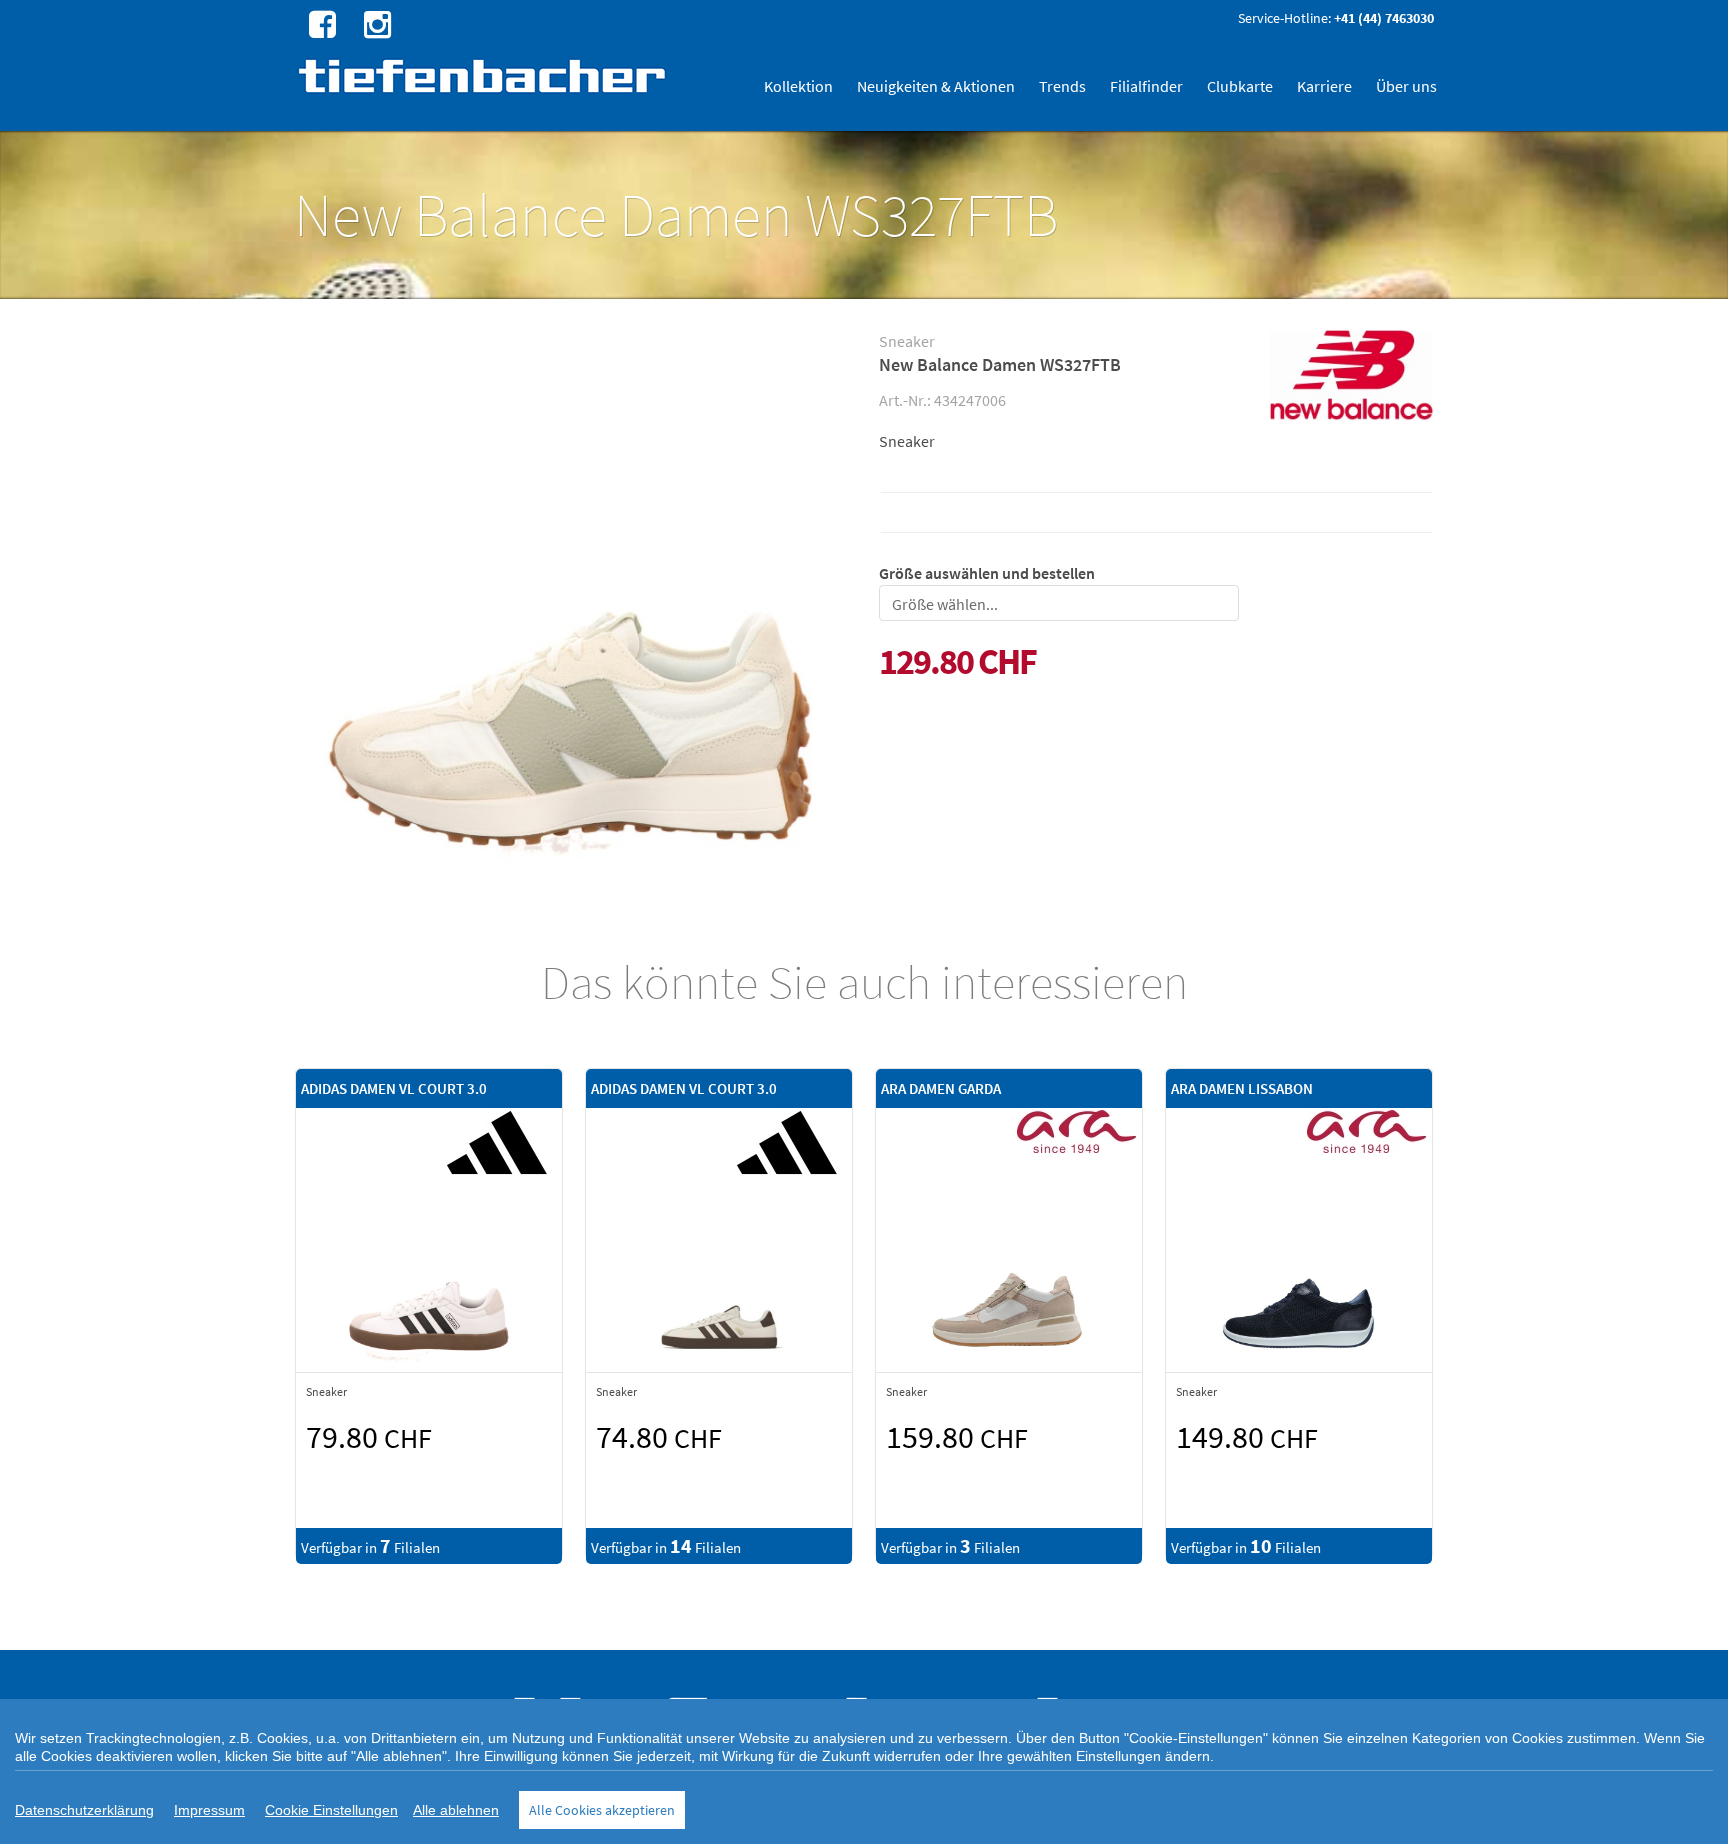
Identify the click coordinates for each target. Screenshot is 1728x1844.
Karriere (1324, 86)
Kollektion (798, 86)
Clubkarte (1240, 86)
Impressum (209, 1810)
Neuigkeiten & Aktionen (936, 86)
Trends (1062, 86)
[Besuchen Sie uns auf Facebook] (320, 23)
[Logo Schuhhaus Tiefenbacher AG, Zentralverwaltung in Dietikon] (484, 75)
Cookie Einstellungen (331, 1810)
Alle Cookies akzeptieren (602, 1810)
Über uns (1406, 86)
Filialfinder (1146, 86)
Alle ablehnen (456, 1810)
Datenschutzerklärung (84, 1810)
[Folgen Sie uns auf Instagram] (375, 23)
